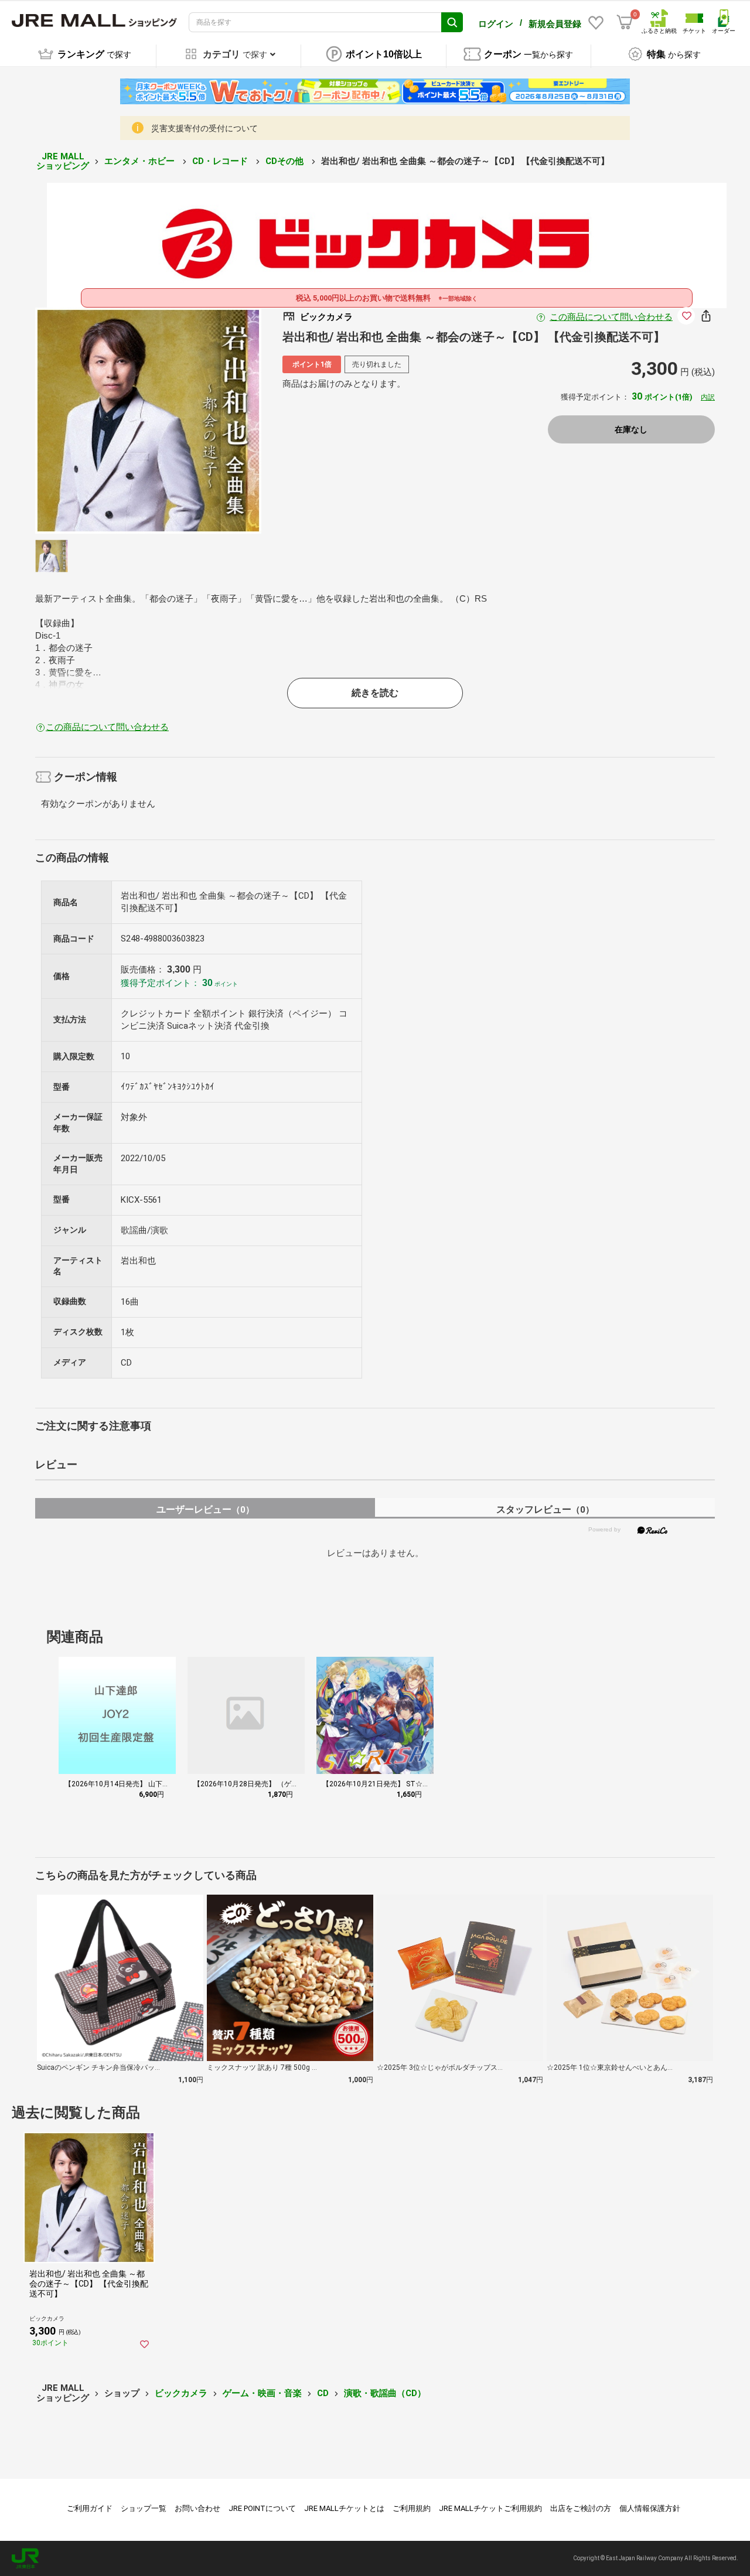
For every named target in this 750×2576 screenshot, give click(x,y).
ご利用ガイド (90, 2508)
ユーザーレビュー (205, 1509)
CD (323, 2393)
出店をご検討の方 (581, 2508)
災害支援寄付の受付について (204, 128)
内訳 (708, 397)
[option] (148, 421)
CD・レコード (221, 161)
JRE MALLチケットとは (344, 2508)
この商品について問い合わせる (611, 317)
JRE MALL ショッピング (63, 161)
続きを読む (375, 693)
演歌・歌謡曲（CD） (385, 2393)
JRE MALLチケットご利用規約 (490, 2508)
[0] (625, 22)
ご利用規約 (412, 2508)
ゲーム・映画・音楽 (262, 2393)
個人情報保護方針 (650, 2508)
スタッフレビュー (545, 1509)
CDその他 (286, 161)
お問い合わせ (197, 2508)
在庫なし (631, 429)
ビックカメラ (181, 2393)
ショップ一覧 (144, 2508)
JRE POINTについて (262, 2508)
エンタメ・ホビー (141, 161)
